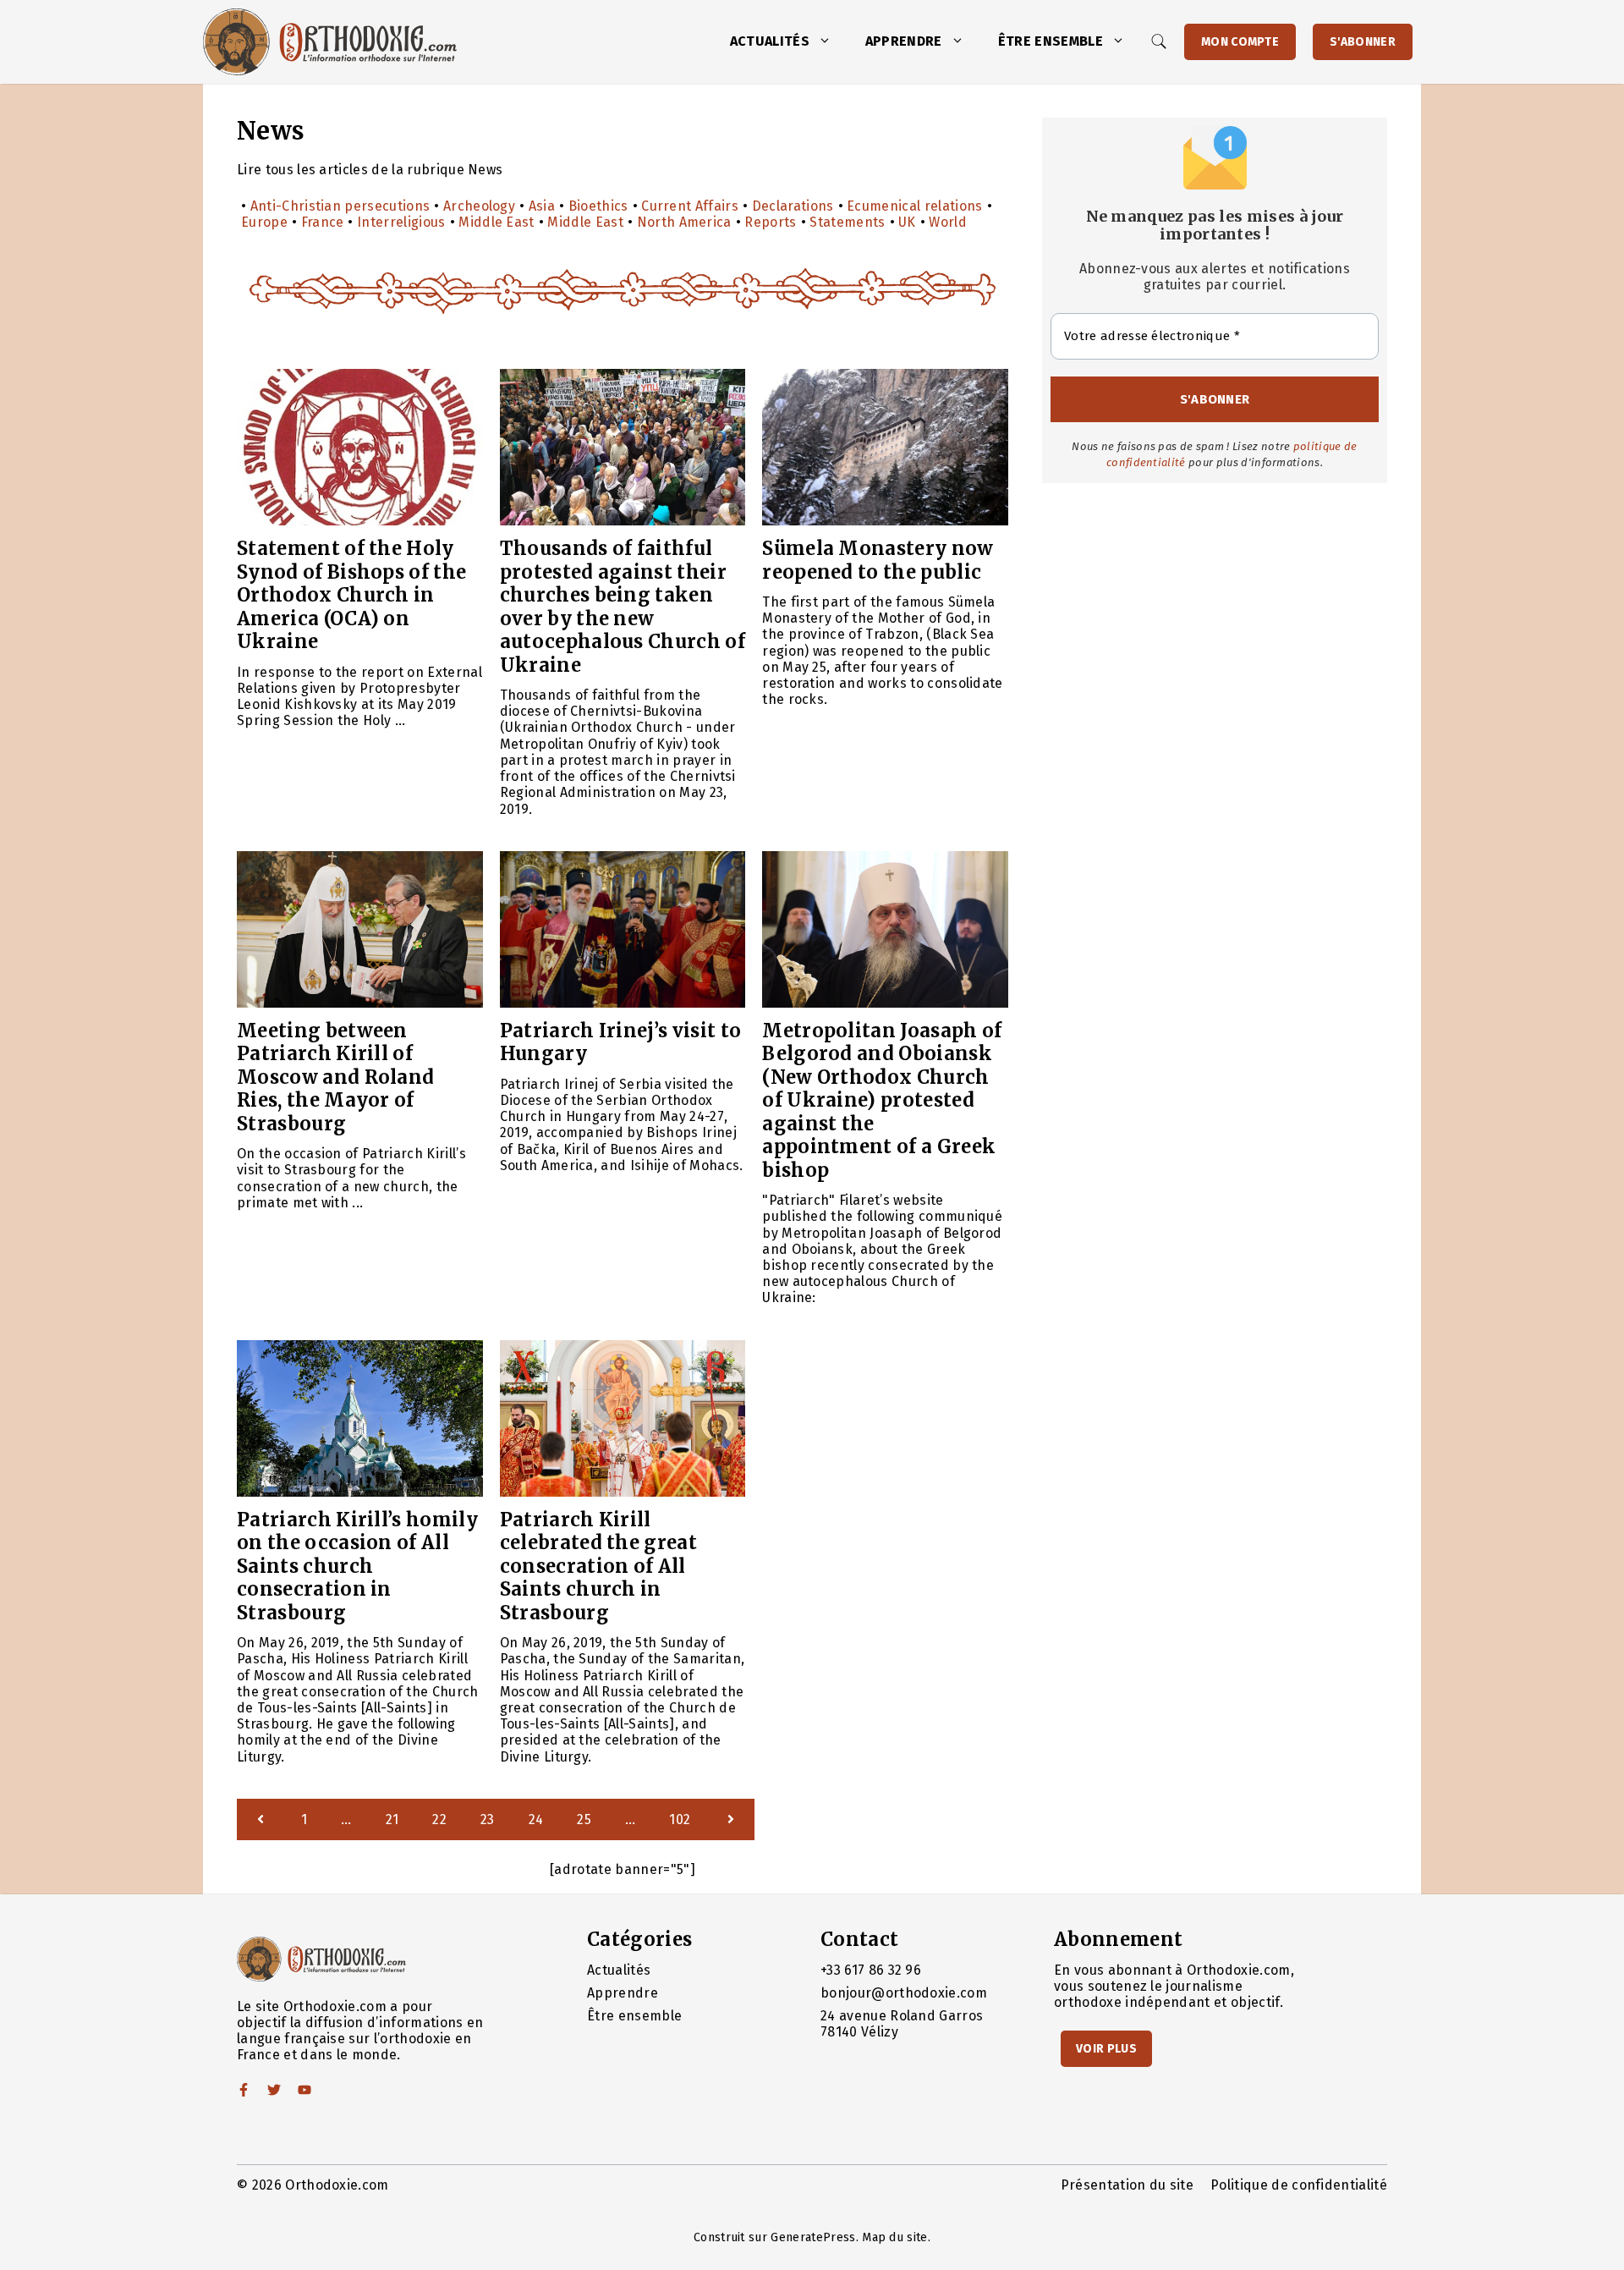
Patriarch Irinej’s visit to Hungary (621, 1042)
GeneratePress (813, 2237)
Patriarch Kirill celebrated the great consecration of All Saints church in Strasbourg (598, 1566)
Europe (264, 222)
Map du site (895, 2237)
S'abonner (1363, 42)
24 (536, 1819)
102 (680, 1819)
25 (584, 1819)
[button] (829, 41)
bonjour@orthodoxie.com (904, 1993)
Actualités (770, 41)
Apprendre (904, 41)
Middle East (497, 222)
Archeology (479, 206)
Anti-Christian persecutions (340, 206)
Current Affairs (690, 206)
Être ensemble (1051, 41)
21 (392, 1819)
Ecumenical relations (914, 206)
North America (684, 222)
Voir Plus (1106, 2049)
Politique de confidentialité (1299, 2185)
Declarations (793, 206)
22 (439, 1819)
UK (907, 222)
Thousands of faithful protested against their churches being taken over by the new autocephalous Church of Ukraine (623, 607)
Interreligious (401, 222)
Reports (770, 222)
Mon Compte (1240, 42)
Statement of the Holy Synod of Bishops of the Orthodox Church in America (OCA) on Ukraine (351, 595)
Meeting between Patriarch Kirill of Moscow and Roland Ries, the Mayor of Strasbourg (335, 1077)
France (323, 222)
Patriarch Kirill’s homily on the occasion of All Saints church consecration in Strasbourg (357, 1566)
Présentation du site (1127, 2185)
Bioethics (598, 206)
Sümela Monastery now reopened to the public (878, 560)
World (948, 222)
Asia (542, 206)
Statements (847, 222)
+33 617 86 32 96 (871, 1970)
